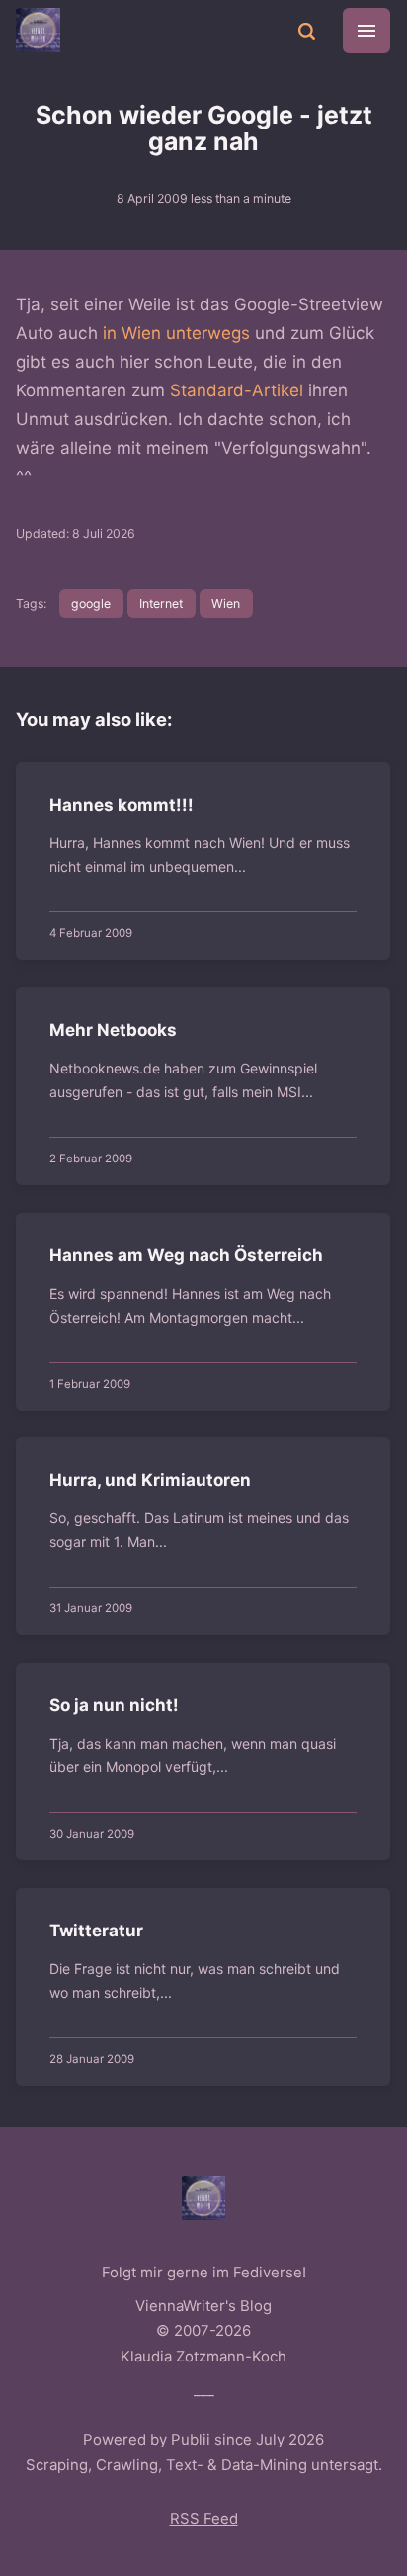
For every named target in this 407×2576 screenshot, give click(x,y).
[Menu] (366, 31)
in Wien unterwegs (176, 333)
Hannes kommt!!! (122, 805)
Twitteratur (97, 1931)
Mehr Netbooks (114, 1030)
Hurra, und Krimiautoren (151, 1480)
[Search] (306, 30)
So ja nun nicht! (115, 1705)
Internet (161, 603)
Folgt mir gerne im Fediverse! (204, 2273)
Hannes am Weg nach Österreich (187, 1255)
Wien (226, 603)
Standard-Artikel (237, 390)
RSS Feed (204, 2519)
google (91, 603)
